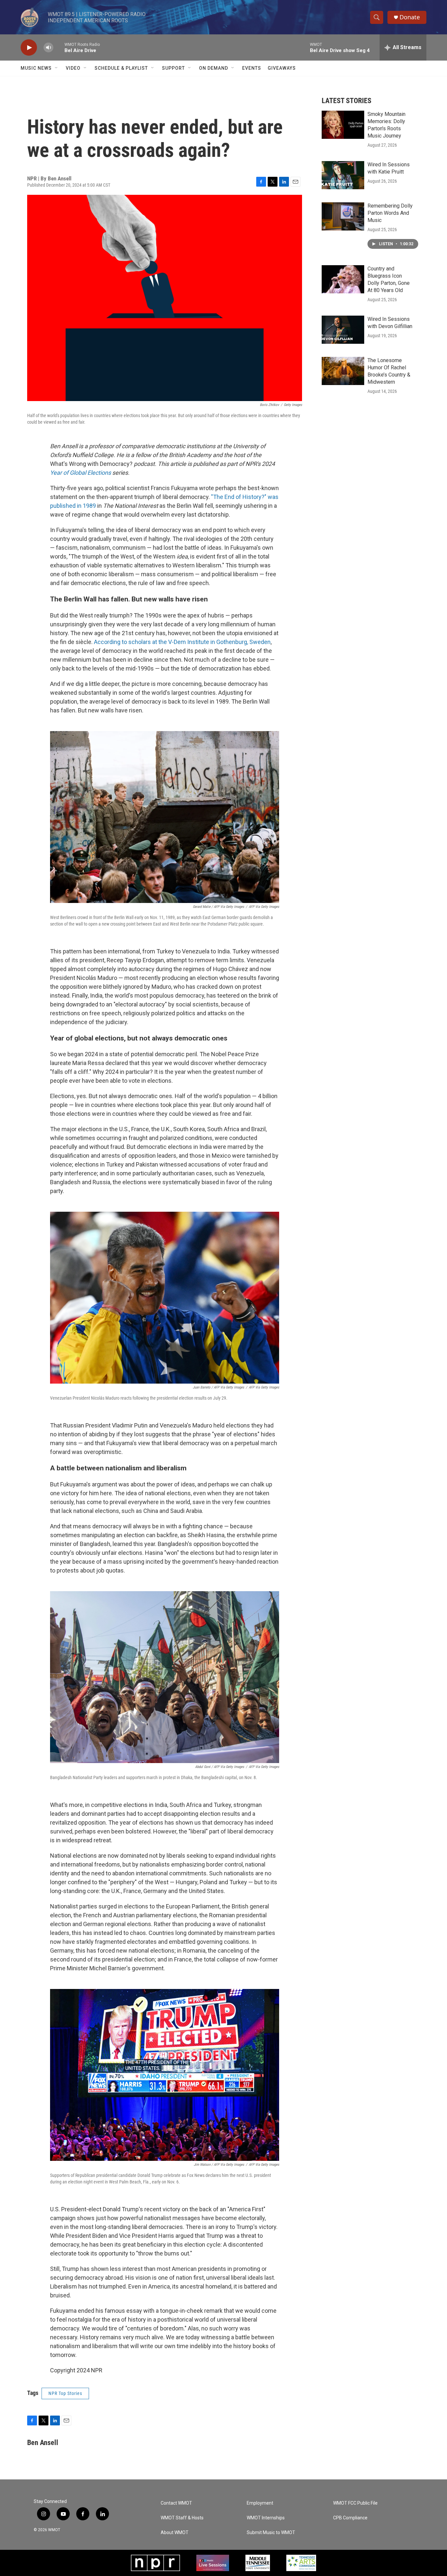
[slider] (59, 47)
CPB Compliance (350, 2518)
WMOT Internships (266, 2518)
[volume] (48, 48)
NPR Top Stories (65, 2393)
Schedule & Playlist (121, 68)
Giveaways (282, 68)
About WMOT (175, 2533)
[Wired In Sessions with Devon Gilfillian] (343, 330)
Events (252, 68)
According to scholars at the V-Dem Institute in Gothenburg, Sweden (182, 642)
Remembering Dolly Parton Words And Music (390, 213)
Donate (410, 17)
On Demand (214, 68)
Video (73, 68)
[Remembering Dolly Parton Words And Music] (343, 216)
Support (173, 68)
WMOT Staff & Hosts (182, 2518)
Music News (36, 68)
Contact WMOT (176, 2503)
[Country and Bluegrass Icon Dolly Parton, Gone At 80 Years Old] (343, 279)
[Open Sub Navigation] (57, 68)
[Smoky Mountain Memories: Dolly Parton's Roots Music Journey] (343, 125)
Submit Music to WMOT (271, 2533)
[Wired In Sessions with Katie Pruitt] (343, 175)
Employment (260, 2503)
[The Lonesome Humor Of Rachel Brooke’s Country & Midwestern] (343, 371)
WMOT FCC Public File (355, 2503)
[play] (29, 48)
